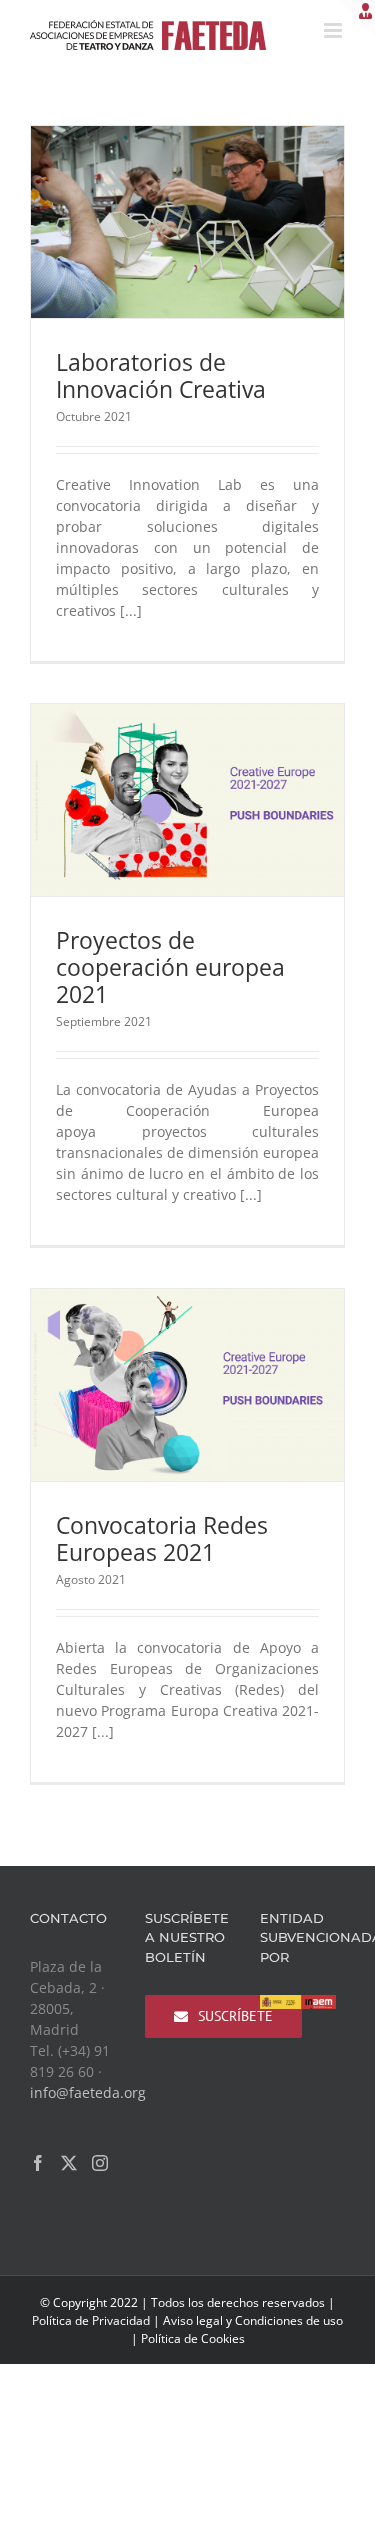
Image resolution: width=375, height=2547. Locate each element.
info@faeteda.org (88, 2092)
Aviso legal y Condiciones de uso (253, 2320)
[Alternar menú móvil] (334, 30)
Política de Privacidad (91, 2320)
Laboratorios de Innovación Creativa (161, 375)
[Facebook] (38, 2163)
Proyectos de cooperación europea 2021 (170, 967)
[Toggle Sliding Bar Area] (357, 18)
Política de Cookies (193, 2338)
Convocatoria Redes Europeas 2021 (162, 1538)
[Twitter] (69, 2163)
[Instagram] (100, 2163)
